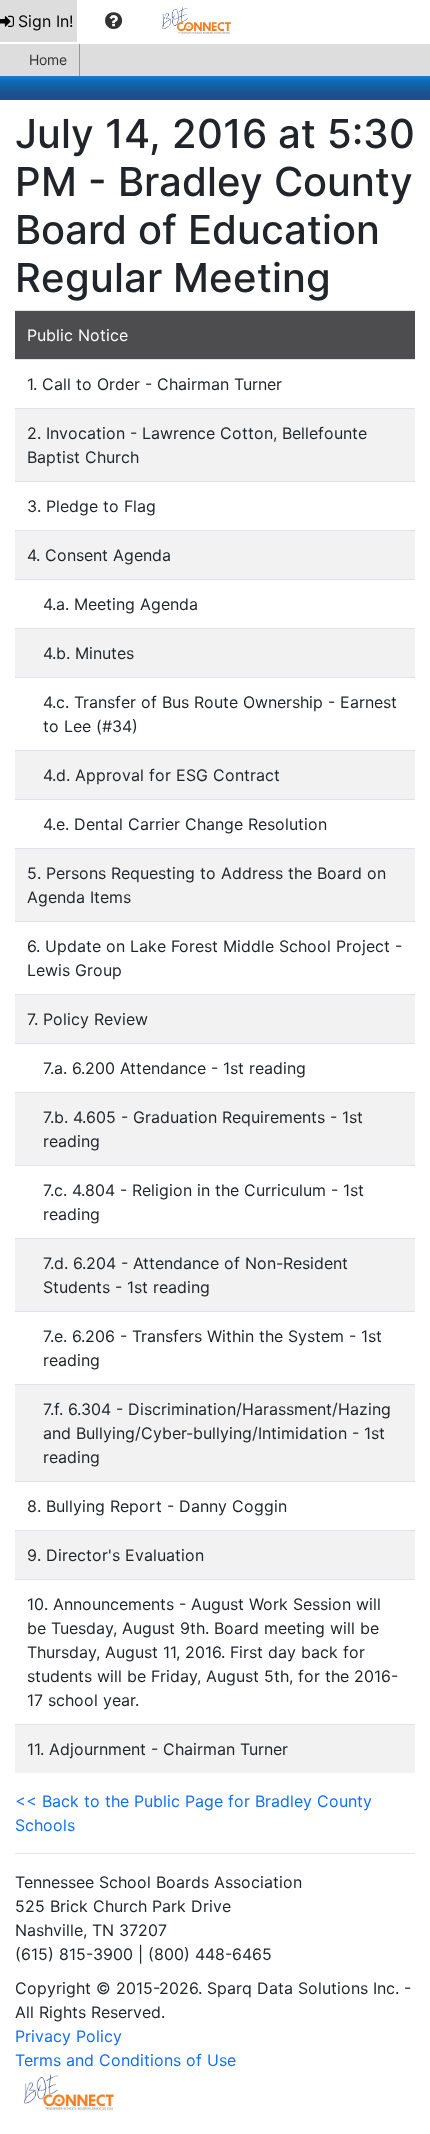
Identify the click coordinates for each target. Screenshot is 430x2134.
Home (48, 59)
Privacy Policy (68, 2036)
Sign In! (45, 21)
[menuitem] (38, 21)
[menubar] (125, 21)
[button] (113, 21)
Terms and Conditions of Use (125, 2060)
